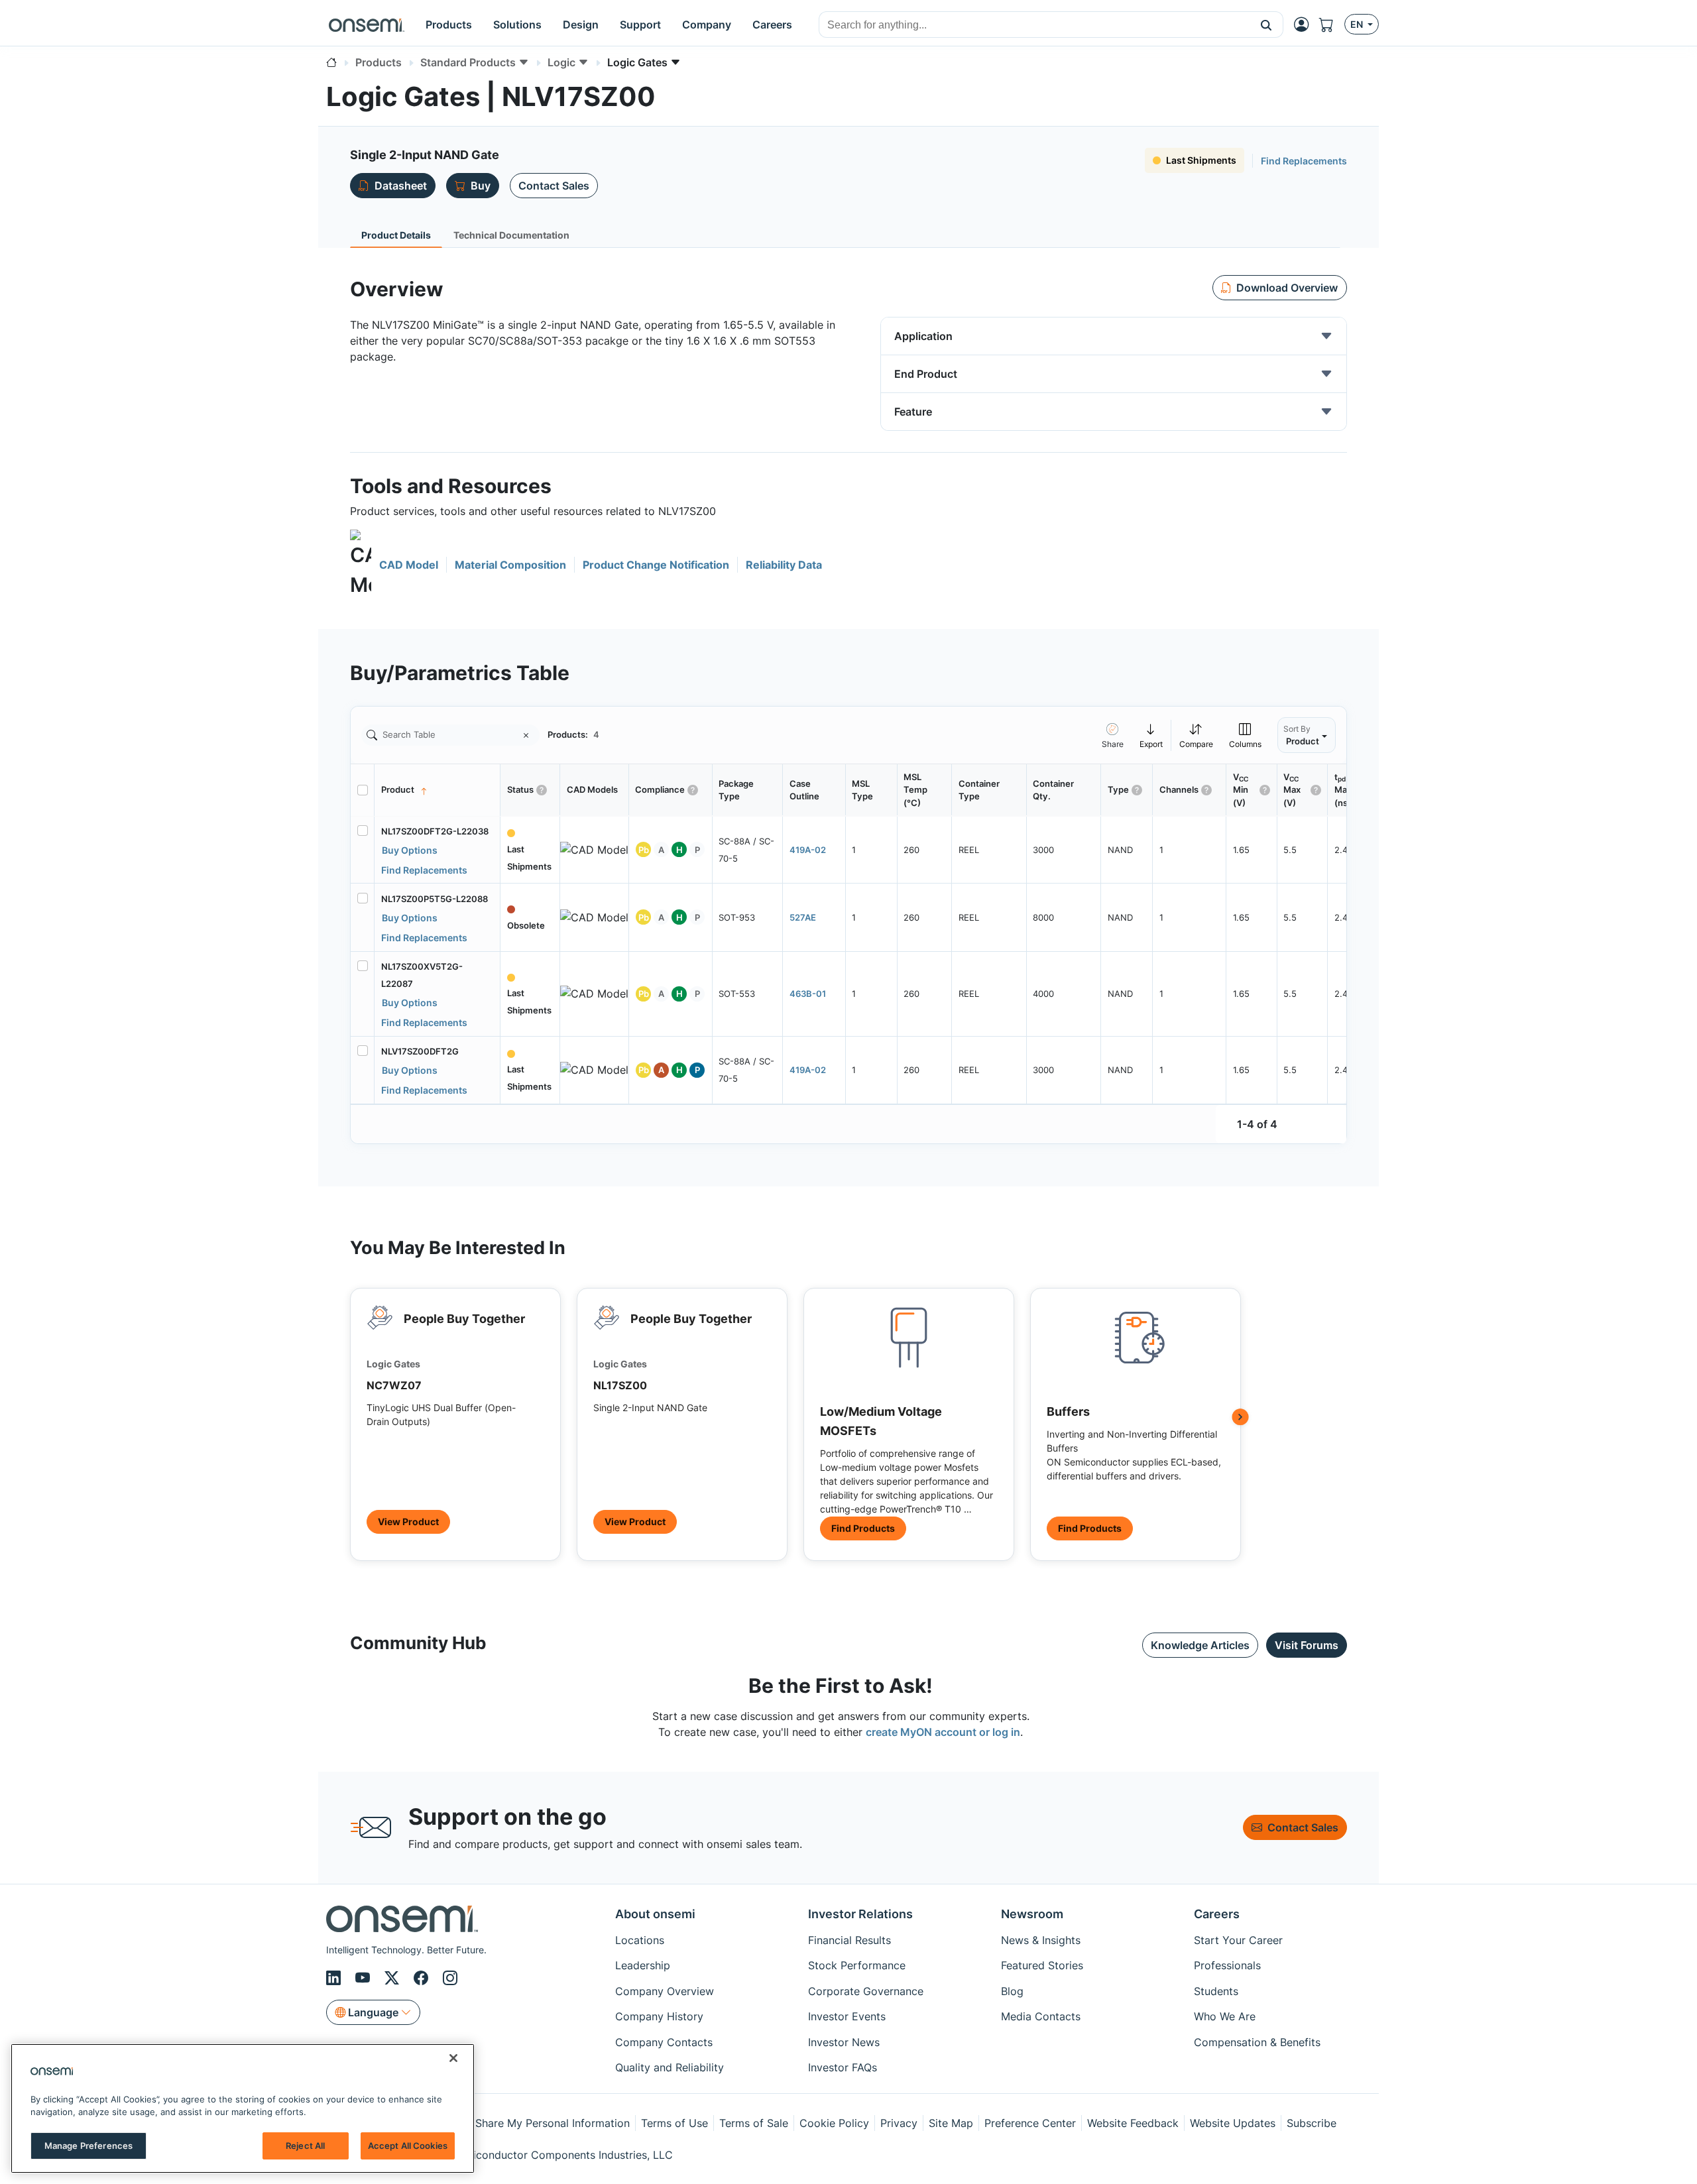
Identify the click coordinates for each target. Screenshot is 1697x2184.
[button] (1266, 25)
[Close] (453, 2058)
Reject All (305, 2146)
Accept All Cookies (408, 2146)
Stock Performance (857, 1965)
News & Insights (1041, 1940)
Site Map (951, 2123)
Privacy (899, 2123)
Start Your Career (1238, 1940)
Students (1216, 1991)
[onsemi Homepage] (367, 25)
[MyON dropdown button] (1305, 25)
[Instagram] (450, 1978)
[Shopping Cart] (1332, 25)
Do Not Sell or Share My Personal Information (515, 2123)
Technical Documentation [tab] (511, 235)
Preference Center (1030, 2123)
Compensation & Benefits (1257, 2042)
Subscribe (1312, 2123)
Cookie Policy (834, 2123)
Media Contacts (1041, 2016)
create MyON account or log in (943, 1732)
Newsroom (1032, 1914)
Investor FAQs (843, 2067)
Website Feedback (1133, 2123)
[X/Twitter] (394, 1978)
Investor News (844, 2042)
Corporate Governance (866, 1991)
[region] (243, 2108)
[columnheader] (438, 790)
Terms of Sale (754, 2123)
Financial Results (849, 1940)
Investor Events (847, 2016)
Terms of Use (674, 2123)
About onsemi (655, 1914)
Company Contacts (664, 2042)
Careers (1217, 1914)
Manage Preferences (88, 2146)
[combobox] (1034, 25)
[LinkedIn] (335, 1978)
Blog (1012, 1991)
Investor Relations (860, 1914)
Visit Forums (1307, 1645)
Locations (640, 1940)
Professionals (1227, 1965)
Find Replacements (1304, 161)
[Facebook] (423, 1978)
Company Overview (665, 1991)
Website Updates (1233, 2123)
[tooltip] (1151, 735)
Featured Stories (1042, 1965)
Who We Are (1225, 2016)
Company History (659, 2016)
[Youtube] (365, 1978)
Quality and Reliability (670, 2067)
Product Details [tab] (396, 235)
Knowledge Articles (1200, 1645)
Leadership (643, 1965)
